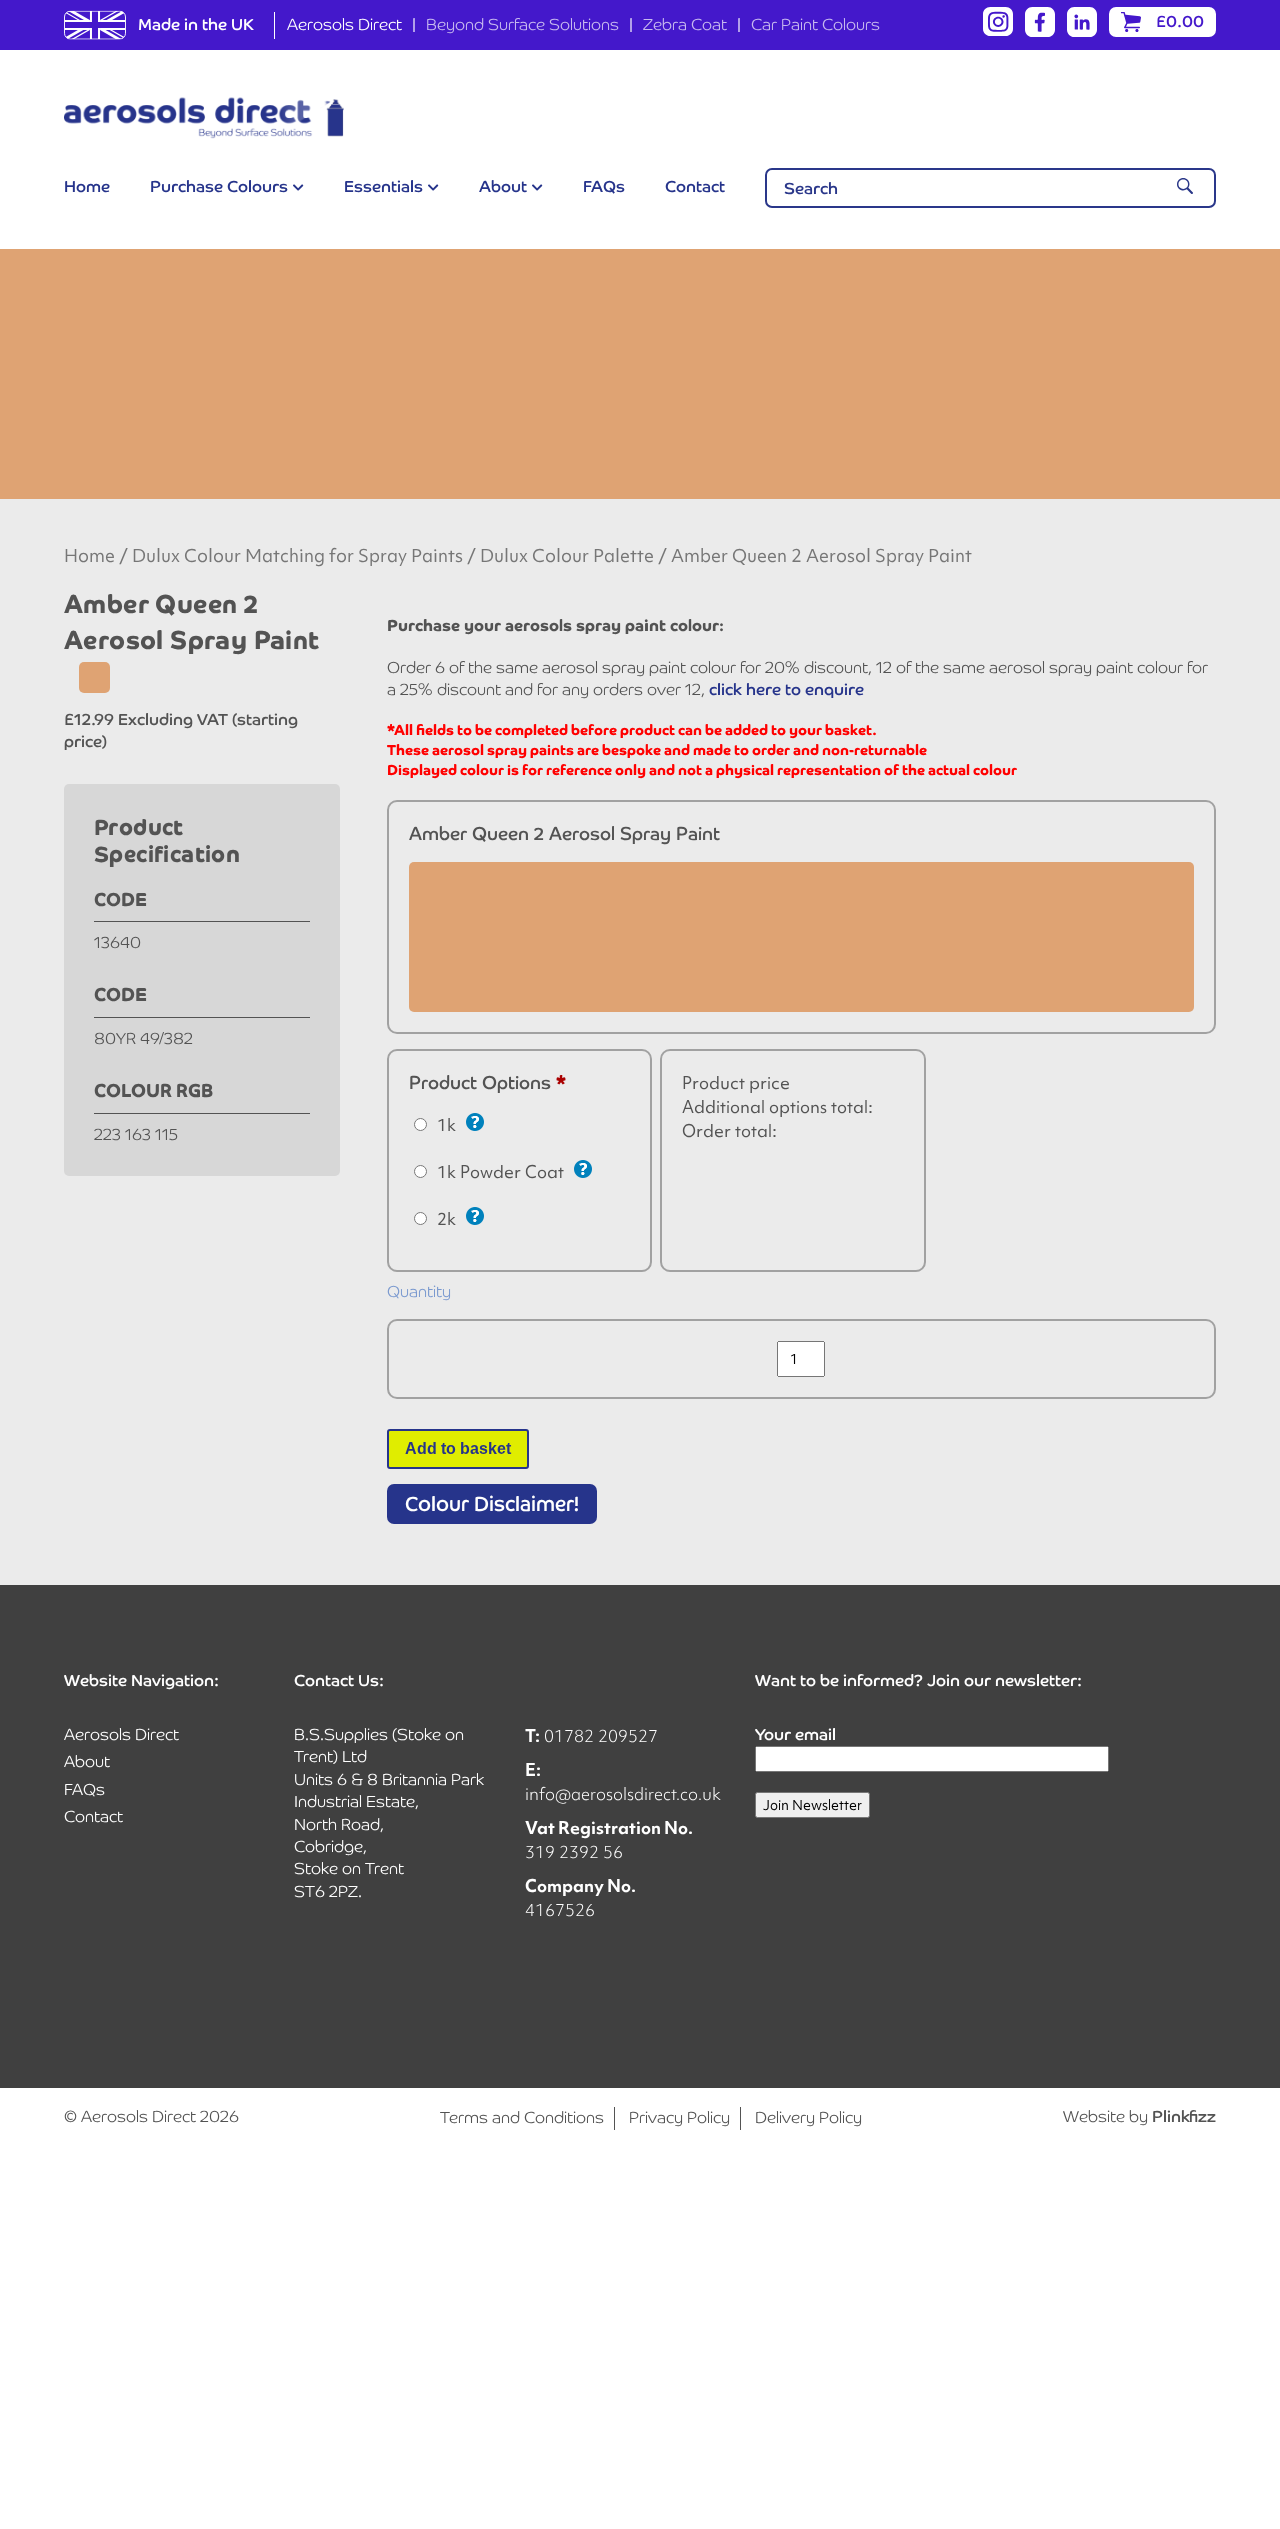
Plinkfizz (1184, 2116)
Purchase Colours (219, 186)
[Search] (1185, 188)
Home (87, 186)
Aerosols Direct (344, 24)
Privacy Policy (679, 2117)
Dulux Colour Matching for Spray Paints (297, 556)
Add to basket (458, 1448)
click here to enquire (786, 689)
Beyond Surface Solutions (522, 24)
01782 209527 (601, 1735)
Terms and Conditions (522, 2117)
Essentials (383, 186)
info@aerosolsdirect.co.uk (623, 1793)
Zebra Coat (685, 24)
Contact (695, 186)
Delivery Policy (808, 2117)
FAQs (604, 186)
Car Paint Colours (815, 24)
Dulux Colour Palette (567, 556)
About (503, 186)
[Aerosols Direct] (204, 118)
